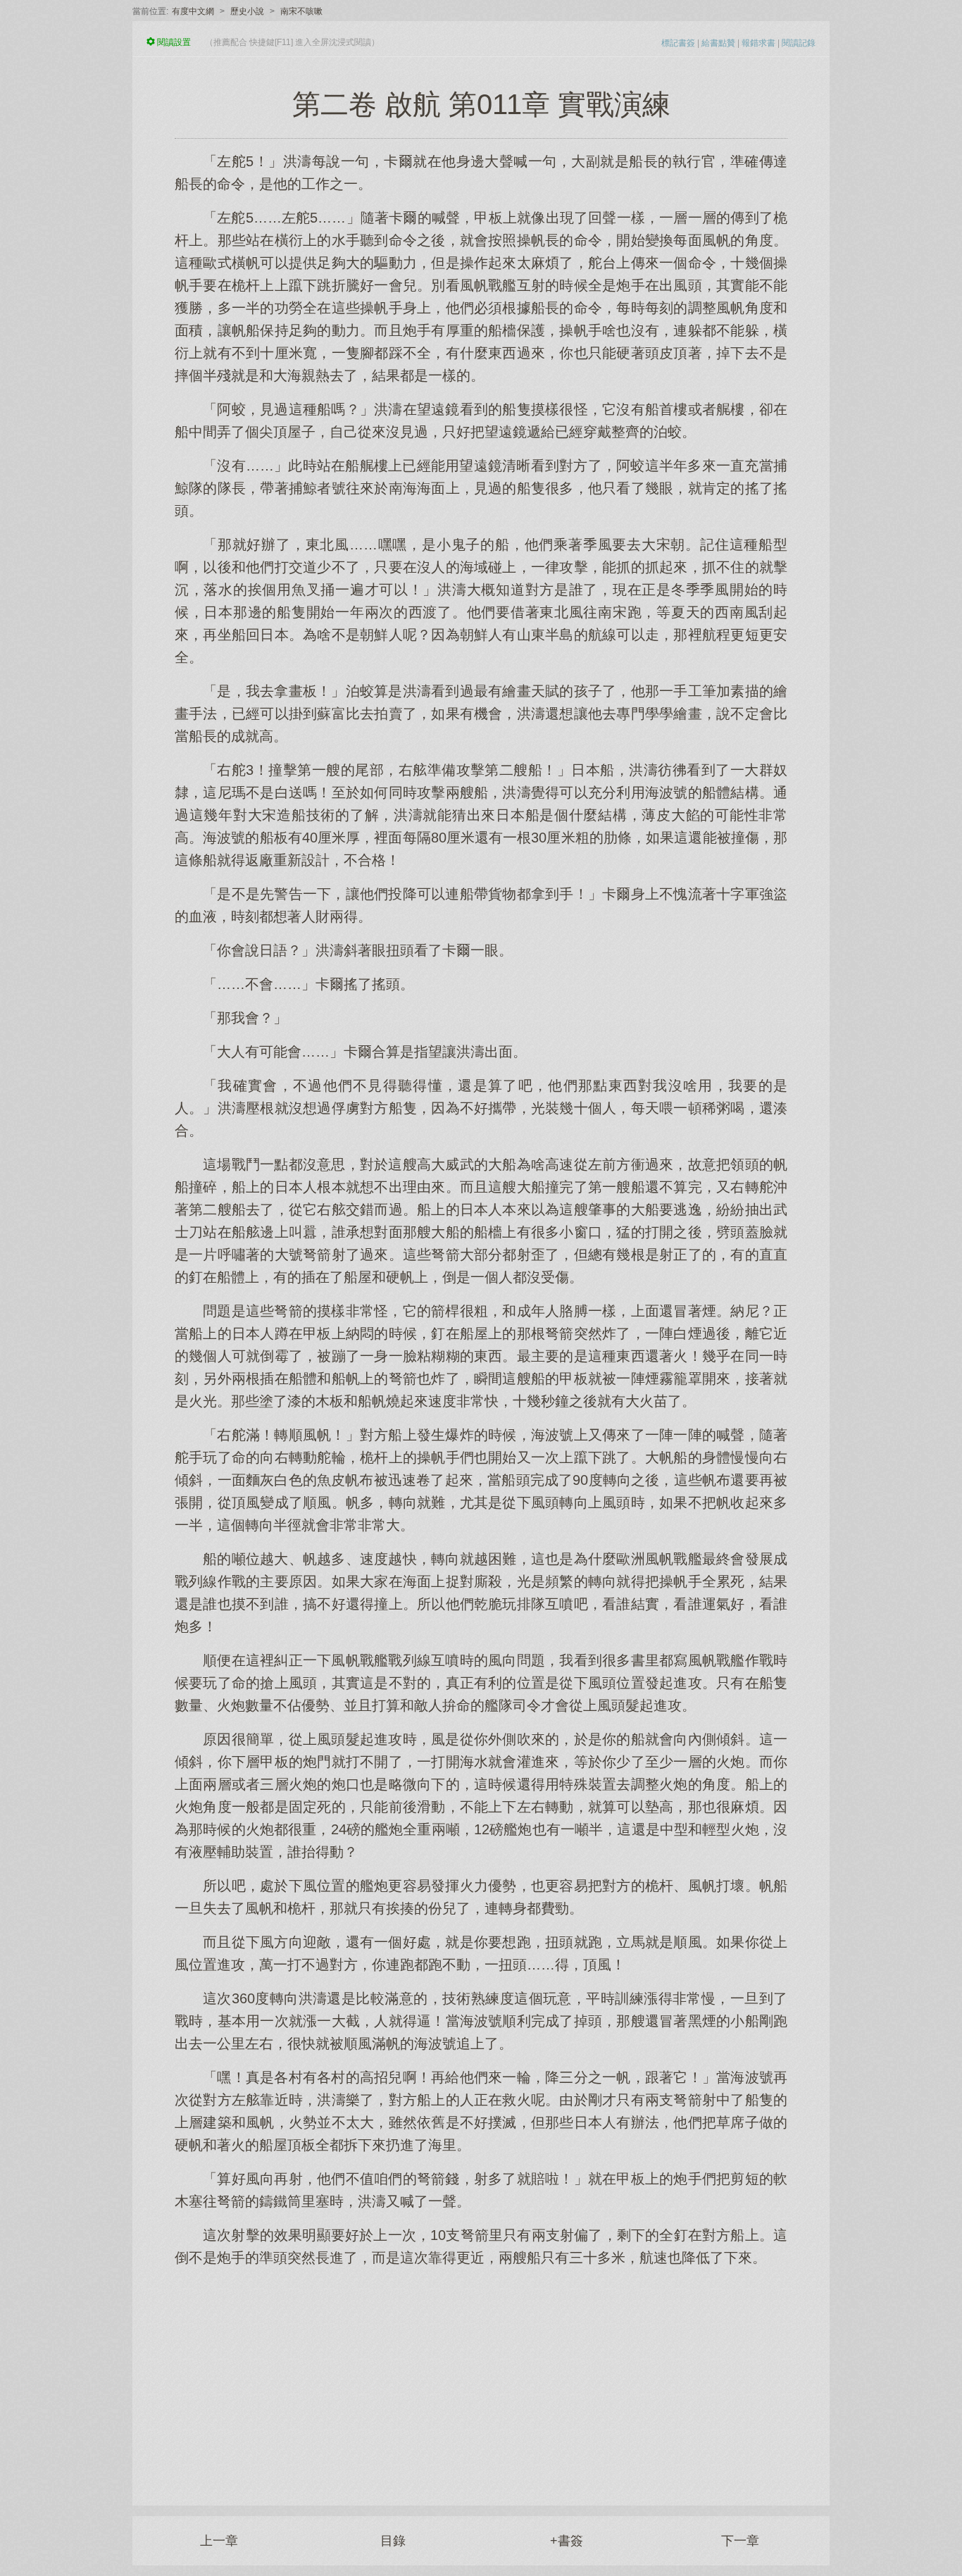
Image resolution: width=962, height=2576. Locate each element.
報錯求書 (758, 43)
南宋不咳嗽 (301, 11)
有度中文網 (193, 11)
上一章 (219, 2541)
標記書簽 (678, 43)
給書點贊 (718, 43)
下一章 (740, 2541)
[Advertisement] (481, 2379)
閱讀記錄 (799, 43)
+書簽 (567, 2541)
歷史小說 (247, 11)
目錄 (393, 2541)
